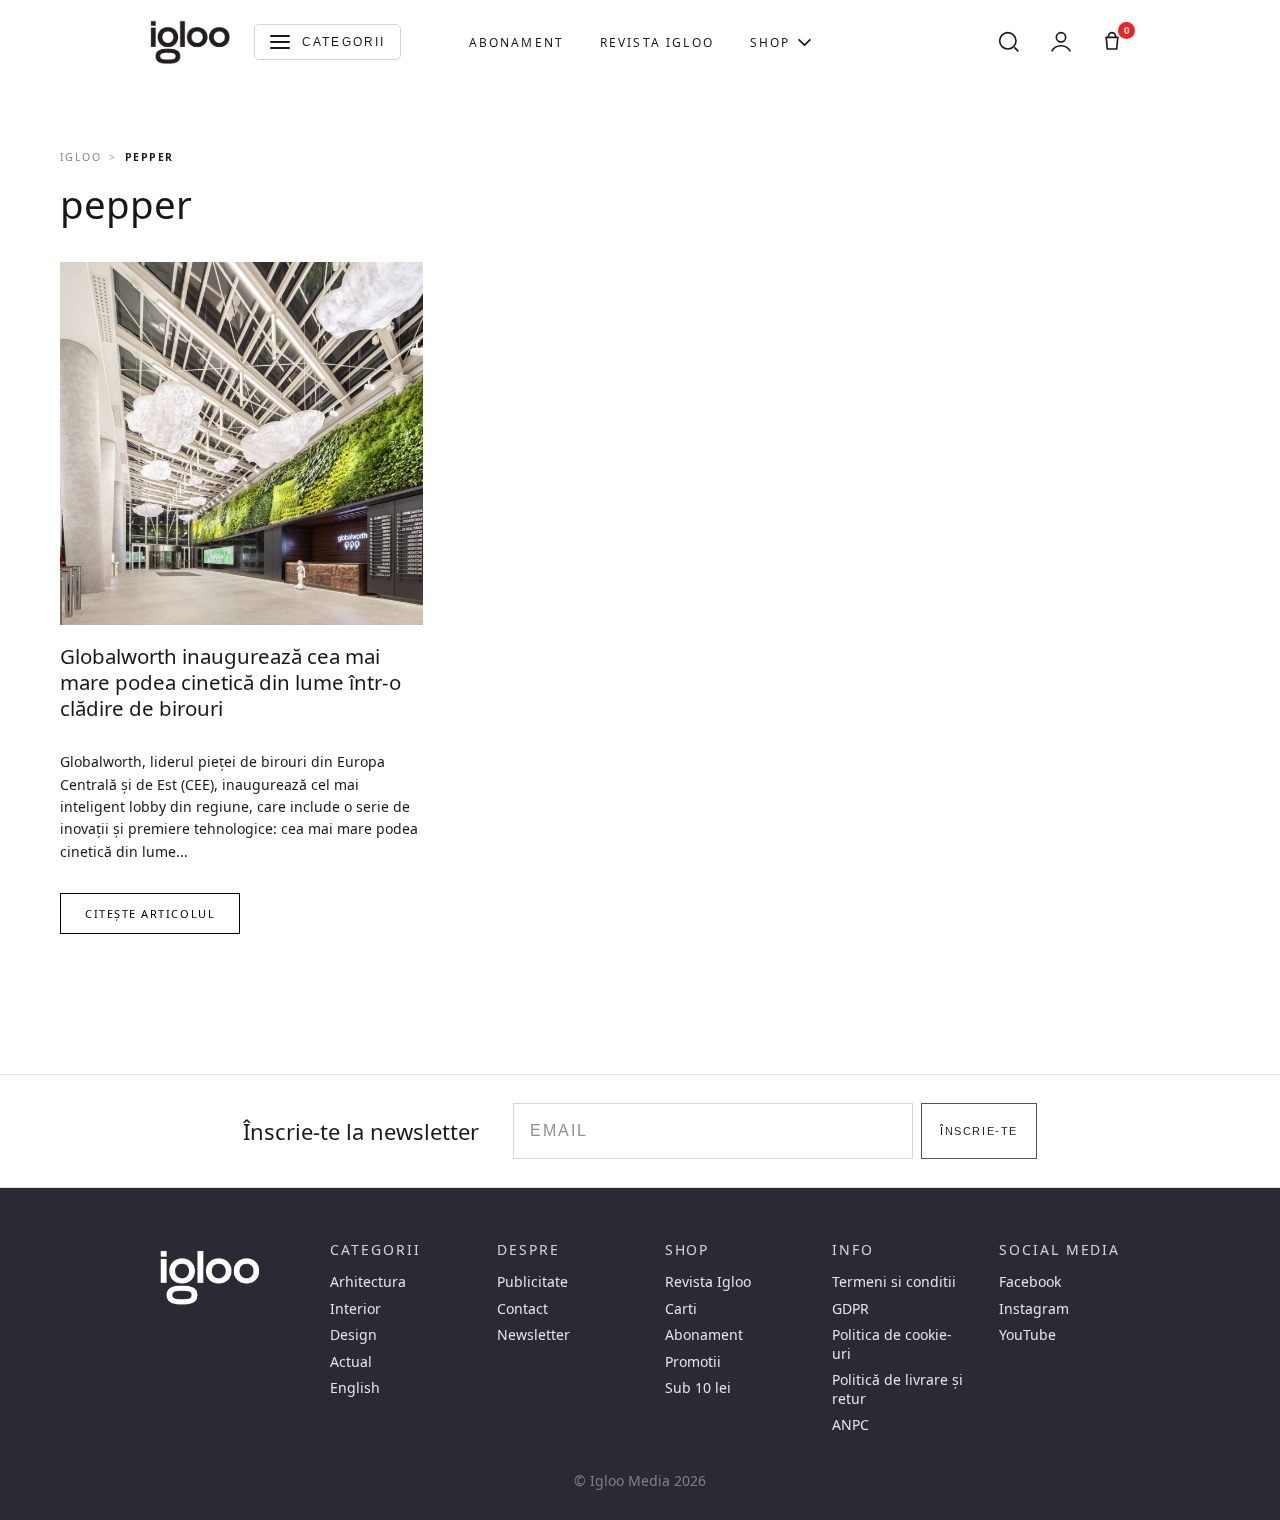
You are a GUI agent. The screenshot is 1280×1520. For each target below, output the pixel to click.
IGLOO (80, 157)
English (355, 1388)
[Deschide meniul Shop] (804, 42)
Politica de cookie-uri (892, 1344)
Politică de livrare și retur (897, 1389)
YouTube (1027, 1335)
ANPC (850, 1425)
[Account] (1061, 42)
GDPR (850, 1309)
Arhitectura (368, 1282)
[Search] (1009, 42)
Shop (770, 42)
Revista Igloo (657, 42)
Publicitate (532, 1282)
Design (353, 1335)
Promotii (693, 1362)
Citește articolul (150, 913)
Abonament (516, 42)
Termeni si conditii (894, 1282)
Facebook (1030, 1282)
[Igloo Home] (190, 42)
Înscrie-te (978, 1131)
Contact (522, 1309)
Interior (355, 1309)
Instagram (1034, 1309)
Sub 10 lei (698, 1388)
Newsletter (533, 1335)
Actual (351, 1362)
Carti (681, 1309)
